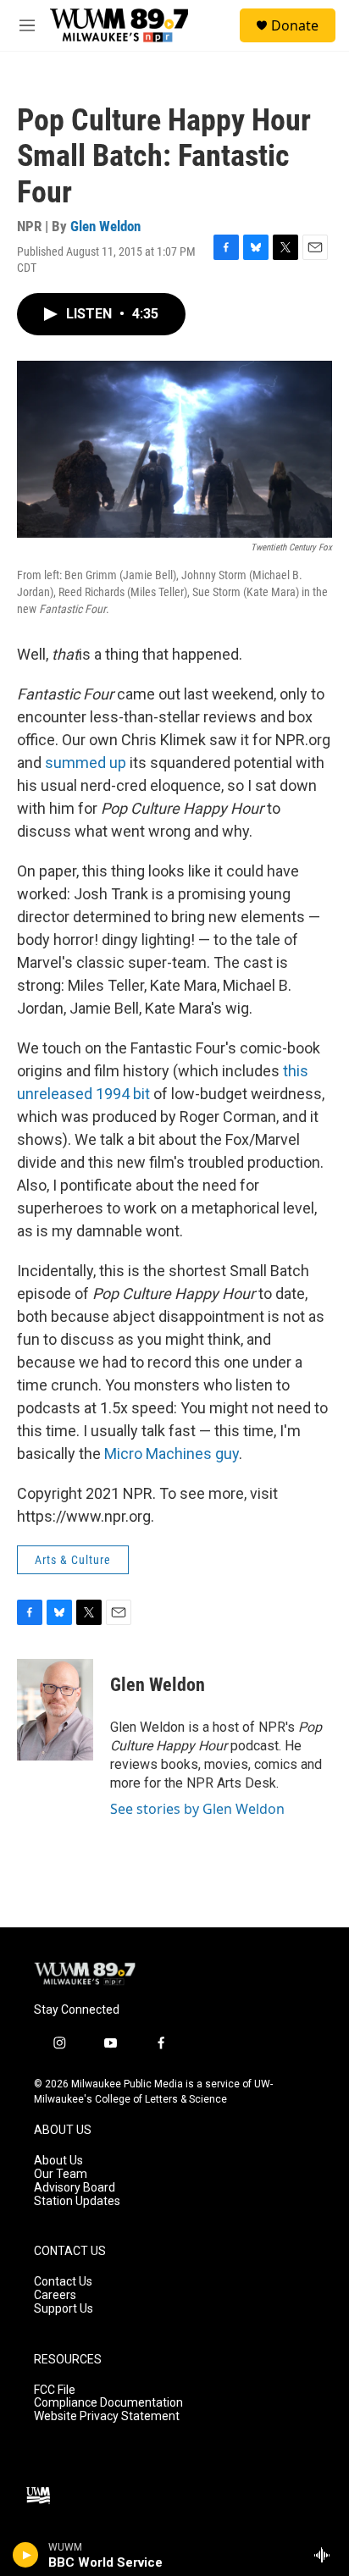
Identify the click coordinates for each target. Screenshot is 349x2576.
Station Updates (77, 2201)
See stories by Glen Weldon (197, 1809)
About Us (58, 2161)
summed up (86, 763)
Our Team (61, 2174)
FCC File (55, 2390)
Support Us (64, 2309)
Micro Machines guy (172, 1454)
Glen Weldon (105, 226)
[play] (26, 2555)
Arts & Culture (73, 1560)
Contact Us (63, 2282)
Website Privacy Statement (107, 2416)
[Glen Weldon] (55, 1710)
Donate (295, 25)
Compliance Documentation (108, 2403)
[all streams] (327, 2555)
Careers (55, 2295)
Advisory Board (75, 2188)
